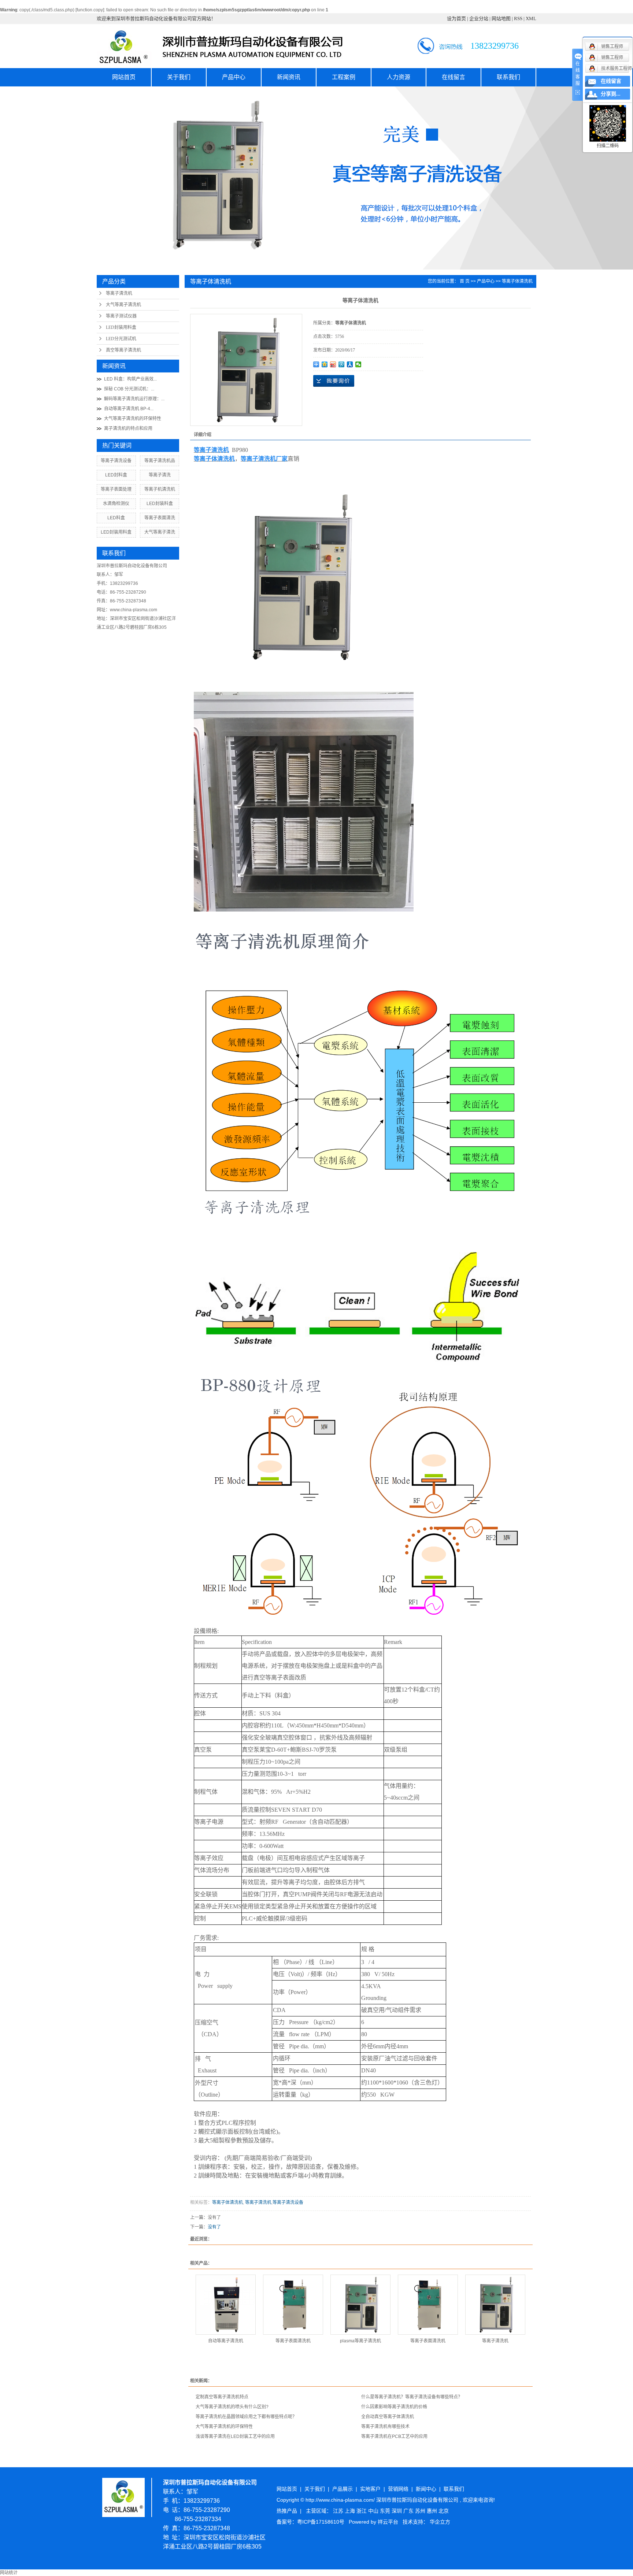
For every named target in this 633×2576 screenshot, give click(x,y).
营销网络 (398, 2489)
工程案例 (344, 77)
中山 (374, 2511)
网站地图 (501, 18)
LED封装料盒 (160, 504)
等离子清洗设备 (116, 461)
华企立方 (440, 2522)
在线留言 (454, 77)
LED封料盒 (116, 475)
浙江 (362, 2511)
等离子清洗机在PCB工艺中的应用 (394, 2436)
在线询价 (334, 381)
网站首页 (124, 77)
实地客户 (370, 2489)
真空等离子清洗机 (123, 350)
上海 (351, 2511)
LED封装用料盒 (121, 327)
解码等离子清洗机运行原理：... (134, 399)
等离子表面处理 (116, 489)
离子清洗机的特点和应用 (128, 428)
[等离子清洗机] (495, 2305)
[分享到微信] (358, 364)
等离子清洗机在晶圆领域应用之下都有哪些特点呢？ (246, 2417)
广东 (409, 2511)
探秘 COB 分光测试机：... (129, 389)
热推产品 (287, 2511)
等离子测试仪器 (121, 316)
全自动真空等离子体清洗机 (388, 2417)
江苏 (339, 2511)
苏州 (421, 2511)
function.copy (90, 10)
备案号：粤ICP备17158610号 (310, 2522)
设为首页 (456, 18)
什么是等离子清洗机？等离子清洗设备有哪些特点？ (412, 2397)
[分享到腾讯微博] (342, 364)
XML (531, 18)
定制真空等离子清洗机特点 (222, 2397)
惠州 (433, 2511)
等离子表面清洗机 (293, 2341)
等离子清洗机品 (160, 461)
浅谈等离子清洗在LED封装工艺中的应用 (235, 2436)
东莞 (386, 2511)
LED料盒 (116, 518)
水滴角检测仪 (116, 504)
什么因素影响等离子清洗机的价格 (394, 2407)
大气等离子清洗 (160, 532)
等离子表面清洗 (160, 518)
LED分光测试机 (121, 339)
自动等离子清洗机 (226, 2341)
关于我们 (179, 77)
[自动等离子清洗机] (226, 2305)
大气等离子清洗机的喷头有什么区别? (232, 2407)
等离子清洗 (160, 475)
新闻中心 (426, 2489)
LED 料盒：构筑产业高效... (130, 379)
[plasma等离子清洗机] (360, 2305)
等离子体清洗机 (517, 281)
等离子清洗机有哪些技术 (385, 2427)
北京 (444, 2511)
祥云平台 (388, 2522)
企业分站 (479, 18)
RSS (518, 18)
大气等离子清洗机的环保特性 (133, 419)
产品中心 (234, 77)
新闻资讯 (289, 77)
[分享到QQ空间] (325, 364)
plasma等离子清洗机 (360, 2341)
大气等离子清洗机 (123, 305)
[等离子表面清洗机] (293, 2305)
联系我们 (508, 77)
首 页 (465, 281)
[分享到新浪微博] (333, 364)
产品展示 (343, 2489)
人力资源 (399, 77)
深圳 (397, 2511)
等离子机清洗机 (160, 489)
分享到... (611, 94)
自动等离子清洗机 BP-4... (129, 409)
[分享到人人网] (350, 364)
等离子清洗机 (119, 293)
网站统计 (9, 2573)
